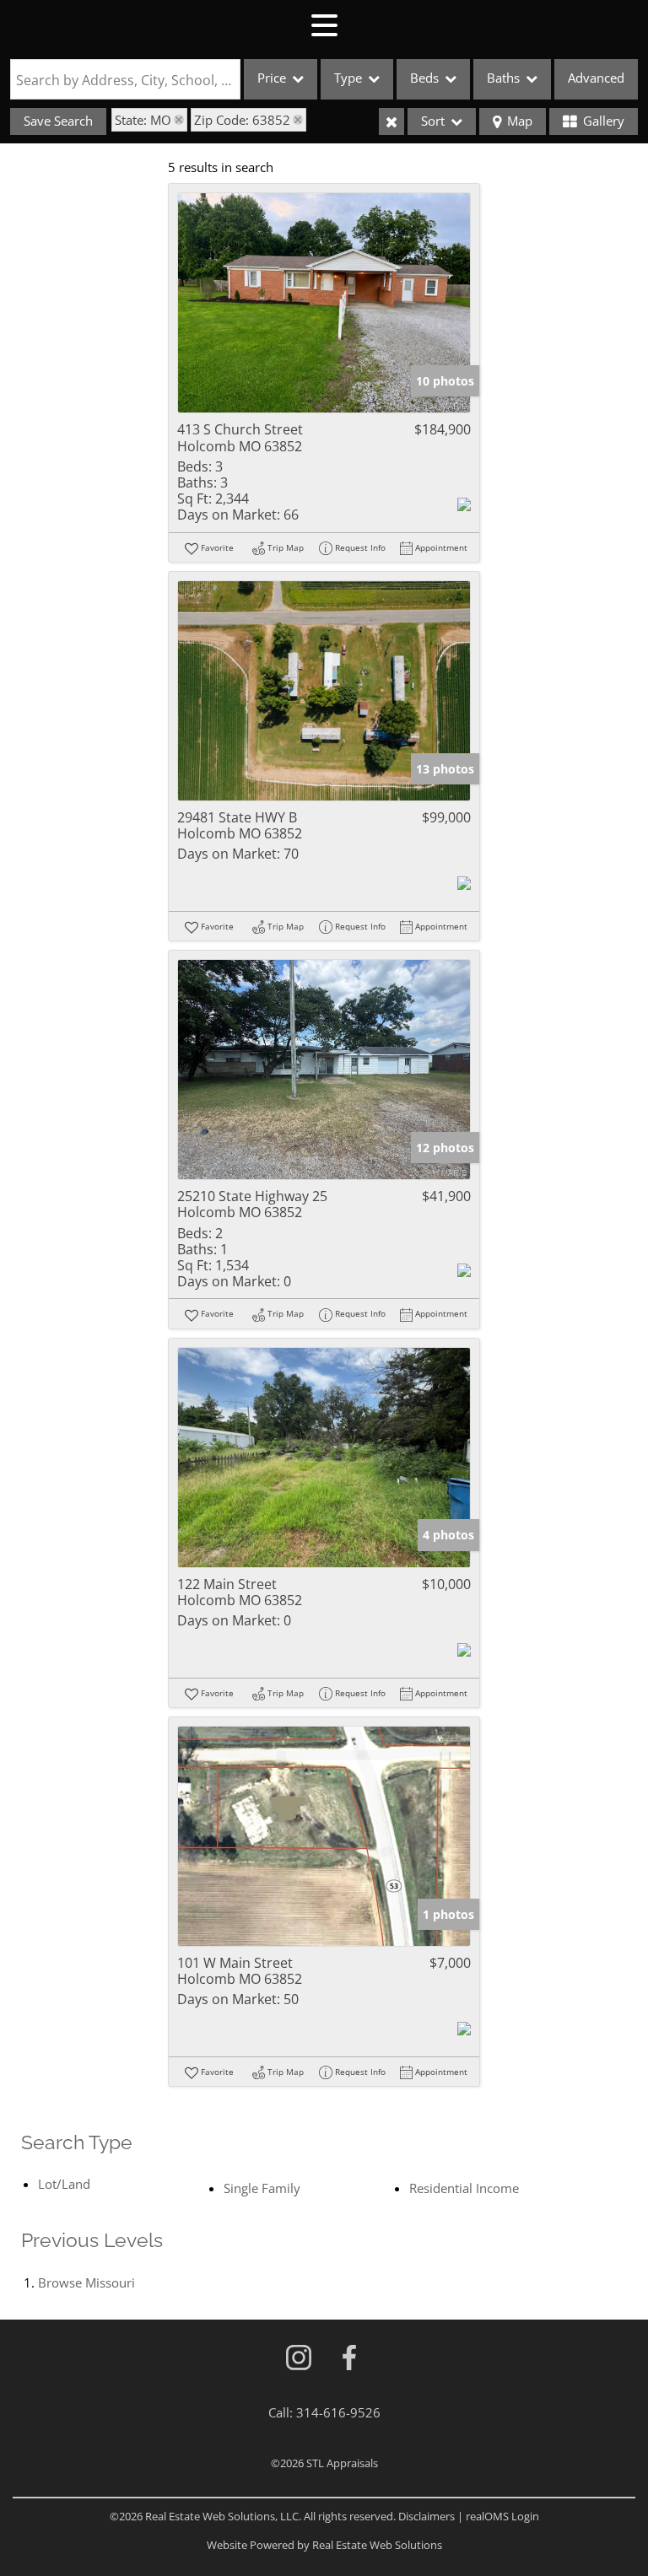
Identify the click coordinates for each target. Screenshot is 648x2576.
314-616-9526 (338, 2412)
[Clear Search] (391, 121)
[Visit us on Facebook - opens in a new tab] (349, 2359)
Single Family (262, 2188)
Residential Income (464, 2188)
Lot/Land (64, 2184)
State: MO (143, 120)
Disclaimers (427, 2516)
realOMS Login (502, 2516)
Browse (86, 2282)
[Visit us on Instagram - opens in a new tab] (299, 2359)
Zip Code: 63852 (242, 120)
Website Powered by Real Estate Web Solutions (324, 2545)
